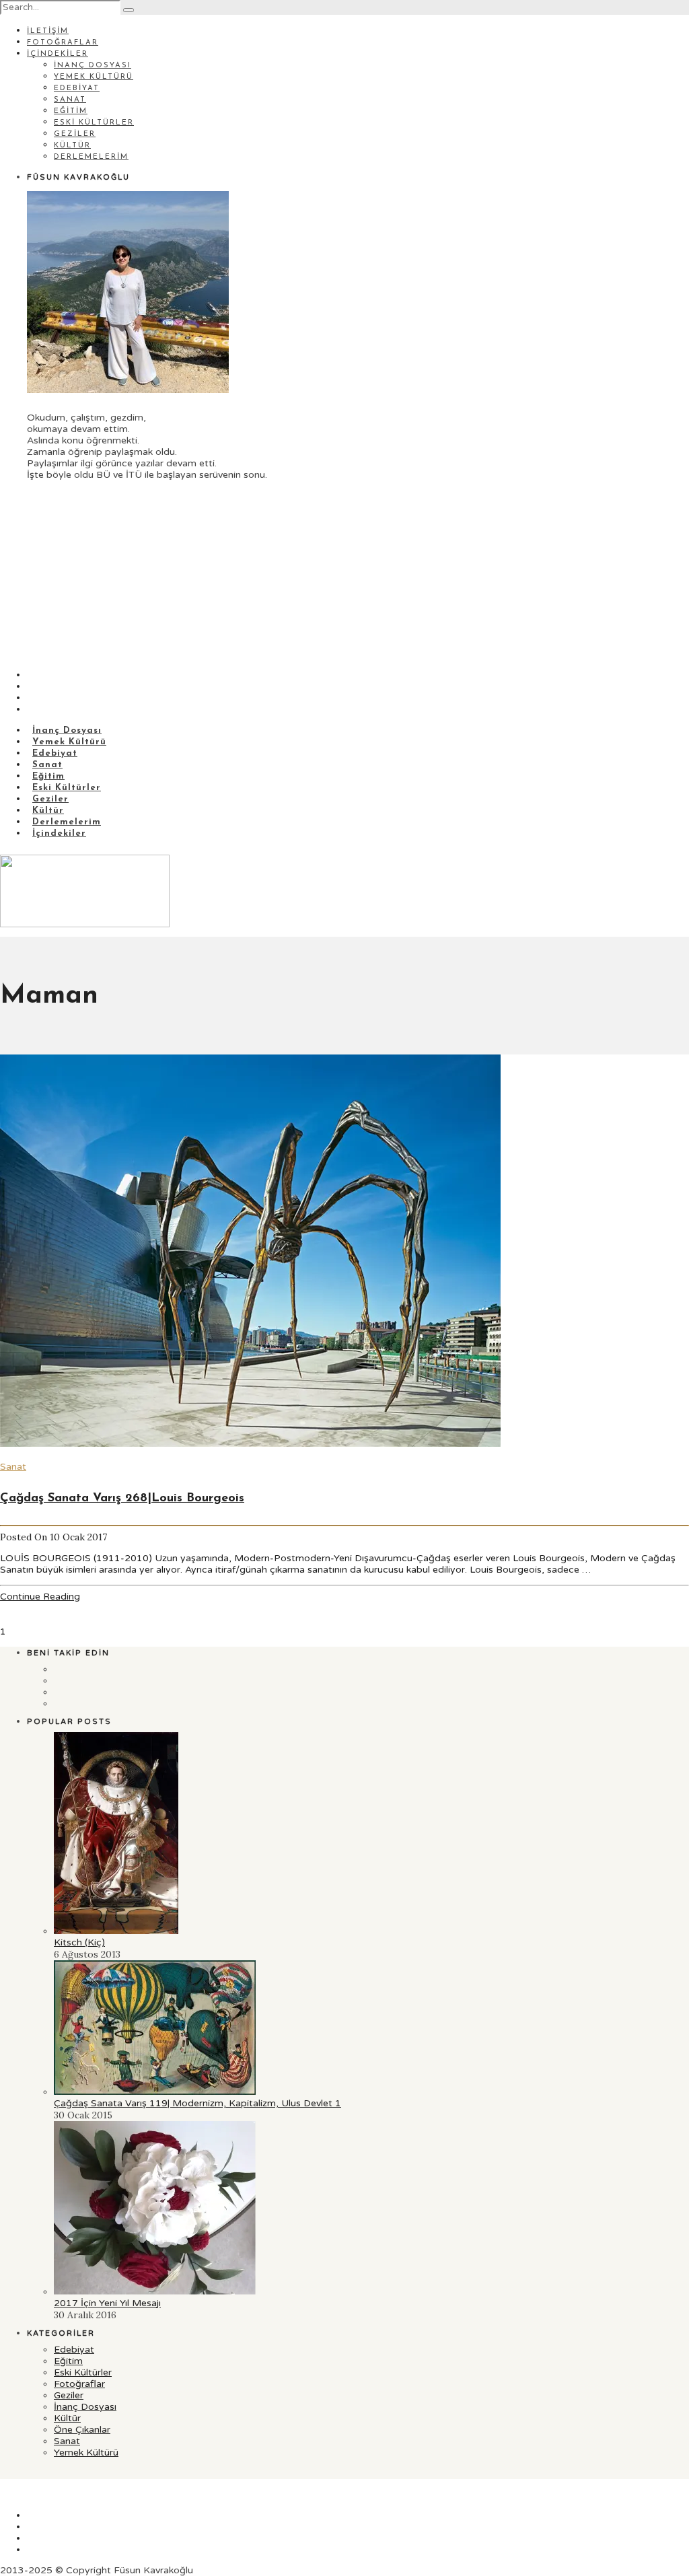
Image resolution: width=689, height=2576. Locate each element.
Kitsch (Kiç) (79, 1942)
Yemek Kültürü (94, 77)
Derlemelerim (91, 157)
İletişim (48, 31)
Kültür (72, 146)
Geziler (75, 134)
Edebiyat (77, 88)
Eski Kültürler (94, 123)
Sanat (70, 100)
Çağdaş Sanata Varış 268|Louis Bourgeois (122, 1499)
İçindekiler (58, 54)
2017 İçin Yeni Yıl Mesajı (107, 2303)
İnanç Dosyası (93, 66)
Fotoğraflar (63, 43)
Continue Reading (40, 1597)
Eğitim (71, 111)
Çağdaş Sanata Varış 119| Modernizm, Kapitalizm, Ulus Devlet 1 (197, 2103)
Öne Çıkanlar (82, 2430)
